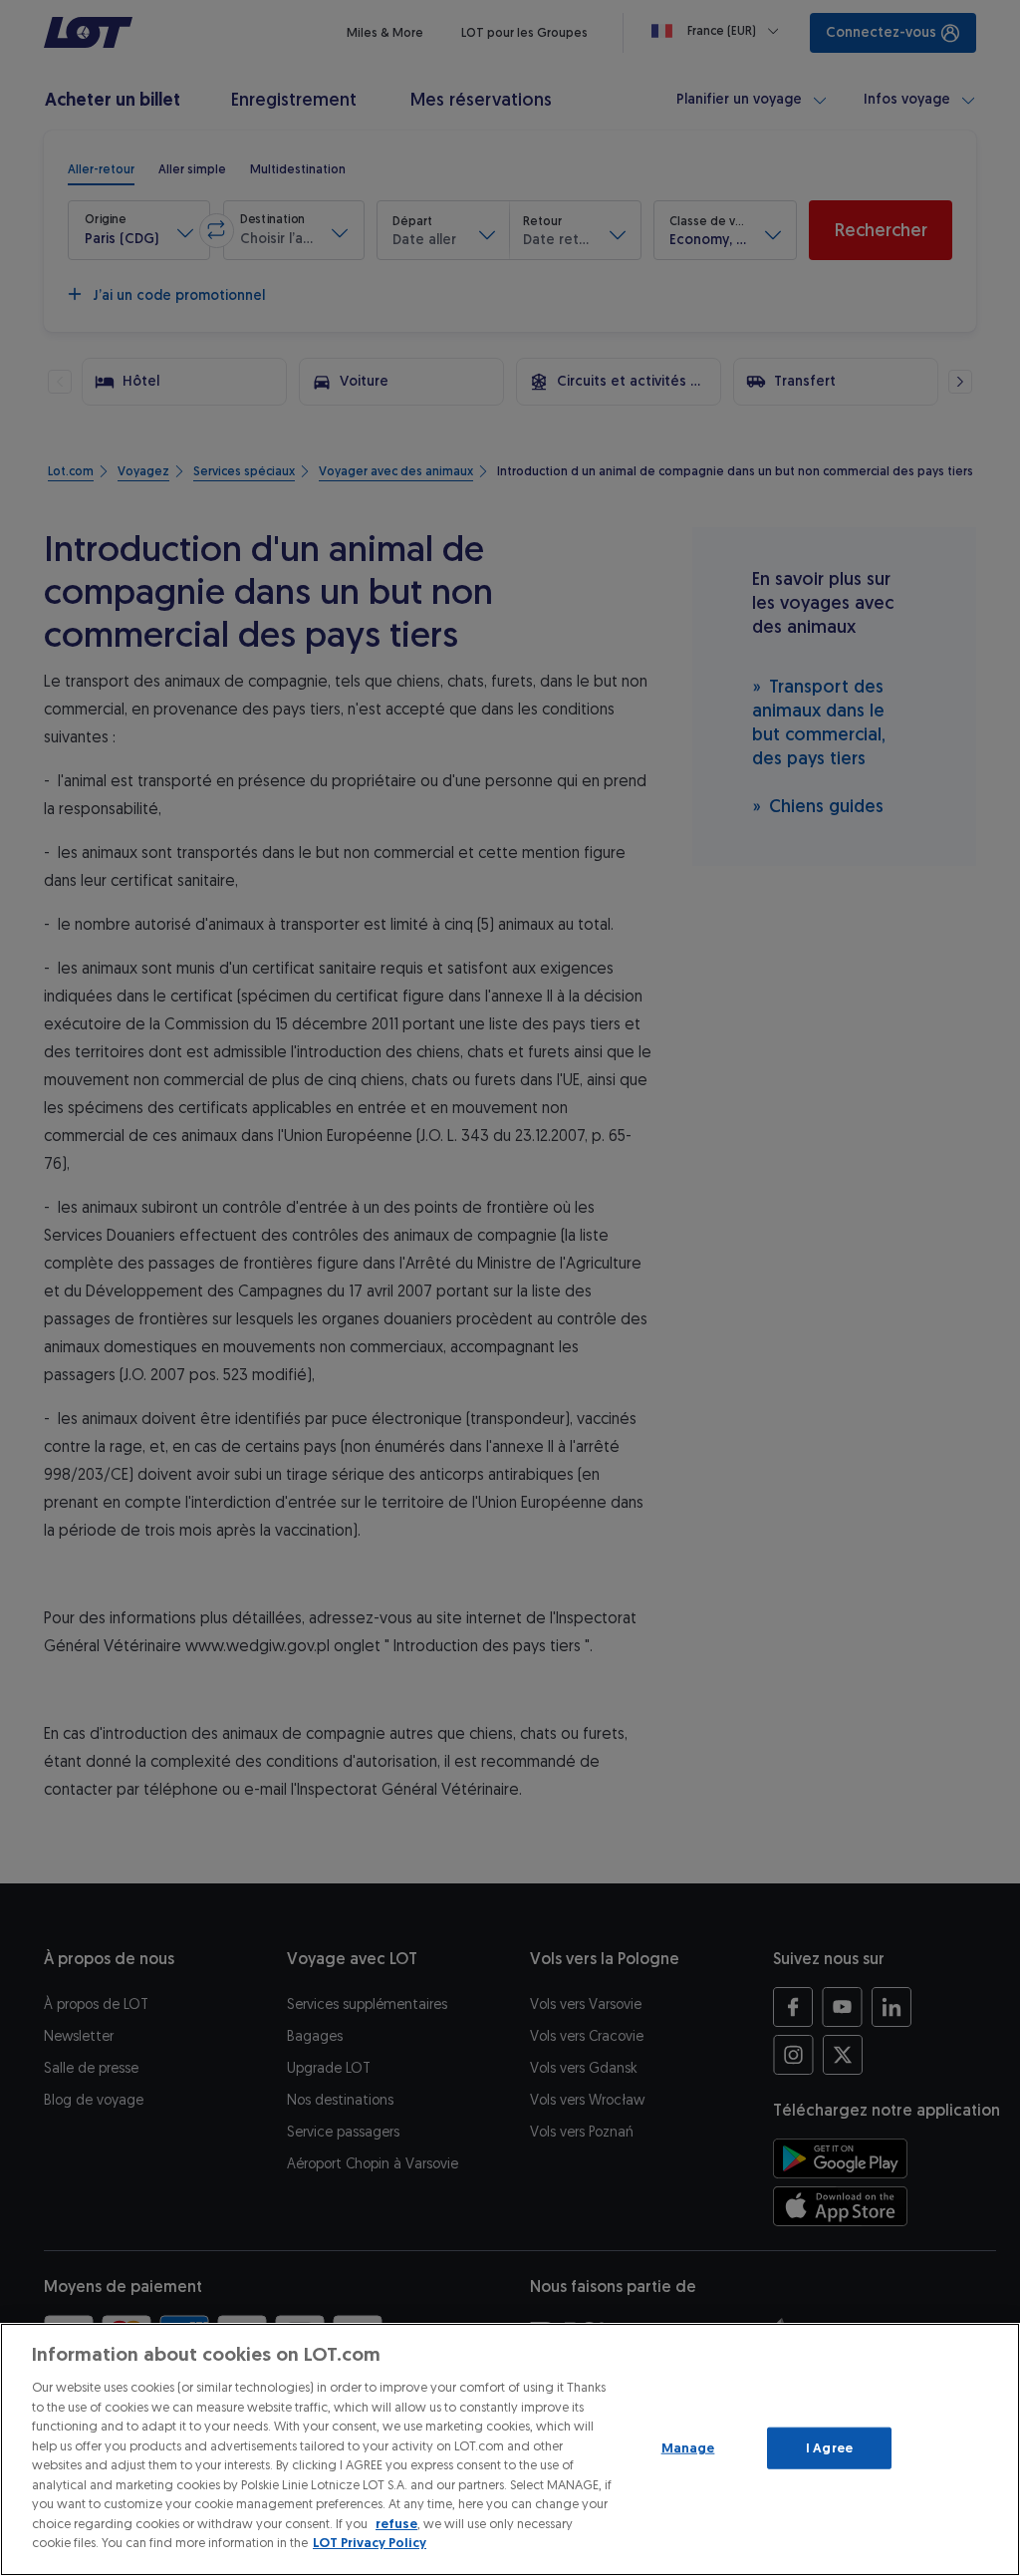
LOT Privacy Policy (370, 2543)
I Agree (829, 2448)
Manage (688, 2448)
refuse (396, 2524)
